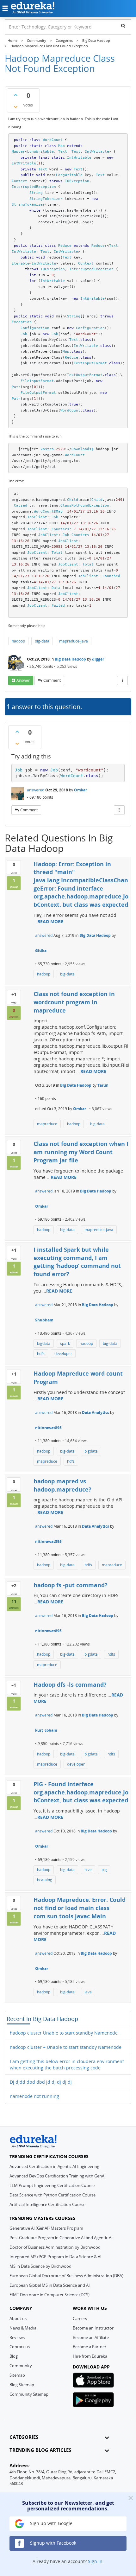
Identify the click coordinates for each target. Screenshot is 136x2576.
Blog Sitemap (22, 2385)
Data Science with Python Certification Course (53, 2195)
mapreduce (47, 1124)
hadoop (18, 641)
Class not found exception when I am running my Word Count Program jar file (81, 1152)
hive (88, 1870)
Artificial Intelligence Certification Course (47, 2204)
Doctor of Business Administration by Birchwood (55, 2247)
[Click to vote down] (15, 107)
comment (52, 680)
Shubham (44, 1320)
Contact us (20, 2347)
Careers (80, 2318)
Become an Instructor (93, 2328)
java (88, 1992)
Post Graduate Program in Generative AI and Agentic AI (61, 2238)
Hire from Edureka (90, 2356)
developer (63, 1354)
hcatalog (45, 1880)
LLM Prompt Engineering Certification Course (52, 2185)
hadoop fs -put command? (71, 1585)
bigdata (44, 1343)
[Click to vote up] (15, 95)
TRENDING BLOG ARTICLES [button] (40, 2450)
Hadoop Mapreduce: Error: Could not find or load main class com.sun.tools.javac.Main (80, 1908)
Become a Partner (90, 2347)
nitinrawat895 (48, 1428)
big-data (42, 641)
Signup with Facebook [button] (53, 2543)
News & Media (23, 2328)
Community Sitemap (29, 2394)
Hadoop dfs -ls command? (70, 1684)
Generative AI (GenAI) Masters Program (46, 2228)
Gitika (41, 951)
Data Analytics (96, 1413)
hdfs (41, 1354)
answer (23, 680)
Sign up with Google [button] (51, 2523)
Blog (14, 2356)
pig (104, 1870)
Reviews (17, 2337)
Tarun (103, 1085)
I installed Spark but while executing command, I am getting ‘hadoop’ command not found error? (77, 1262)
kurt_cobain (46, 1730)
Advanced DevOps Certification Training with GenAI (58, 2176)
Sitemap (17, 2375)
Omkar (80, 790)
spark (65, 1343)
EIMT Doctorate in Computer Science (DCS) (49, 2295)
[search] (123, 26)
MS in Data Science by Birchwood (40, 2266)
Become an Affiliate (91, 2337)
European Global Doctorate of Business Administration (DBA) (66, 2276)
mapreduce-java (74, 641)
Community (21, 2366)
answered (36, 790)
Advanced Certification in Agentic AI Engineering (54, 2166)
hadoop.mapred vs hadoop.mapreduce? (62, 1485)
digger (98, 659)
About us (18, 2318)
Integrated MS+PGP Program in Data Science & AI (56, 2257)
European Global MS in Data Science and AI (50, 2285)
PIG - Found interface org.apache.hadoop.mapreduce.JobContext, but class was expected (81, 1792)
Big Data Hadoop (70, 659)
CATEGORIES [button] (24, 2437)
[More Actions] (122, 681)
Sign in (95, 2561)
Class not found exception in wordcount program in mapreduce (74, 1002)
